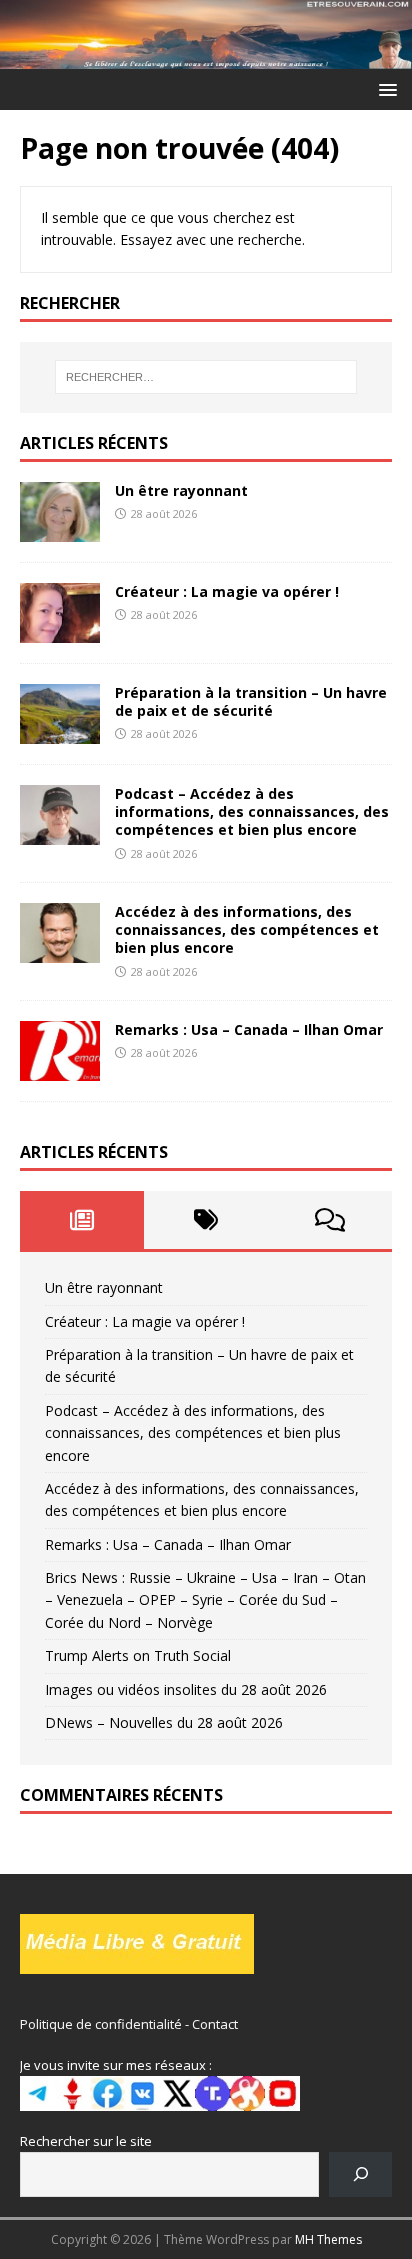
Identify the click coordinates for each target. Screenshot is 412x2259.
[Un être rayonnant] (60, 529)
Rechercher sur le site (86, 2141)
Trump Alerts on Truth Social (138, 1655)
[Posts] (82, 1220)
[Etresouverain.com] (206, 56)
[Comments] (330, 1220)
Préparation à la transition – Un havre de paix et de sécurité (251, 701)
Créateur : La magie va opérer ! (227, 591)
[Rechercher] (360, 2174)
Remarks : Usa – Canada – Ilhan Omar (249, 1029)
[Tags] (206, 1220)
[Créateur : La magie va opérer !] (60, 630)
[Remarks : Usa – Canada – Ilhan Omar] (60, 1069)
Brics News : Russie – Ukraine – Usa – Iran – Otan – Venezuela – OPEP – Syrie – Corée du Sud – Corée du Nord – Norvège (205, 1600)
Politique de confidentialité (101, 2024)
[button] (384, 88)
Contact (215, 2024)
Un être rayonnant (181, 490)
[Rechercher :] (206, 377)
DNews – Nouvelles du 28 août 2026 (164, 1722)
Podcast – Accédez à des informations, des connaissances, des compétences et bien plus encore (252, 811)
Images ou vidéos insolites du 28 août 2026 (186, 1689)
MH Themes (328, 2239)
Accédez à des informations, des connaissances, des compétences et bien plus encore (247, 929)
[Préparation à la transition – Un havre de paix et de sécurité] (60, 732)
